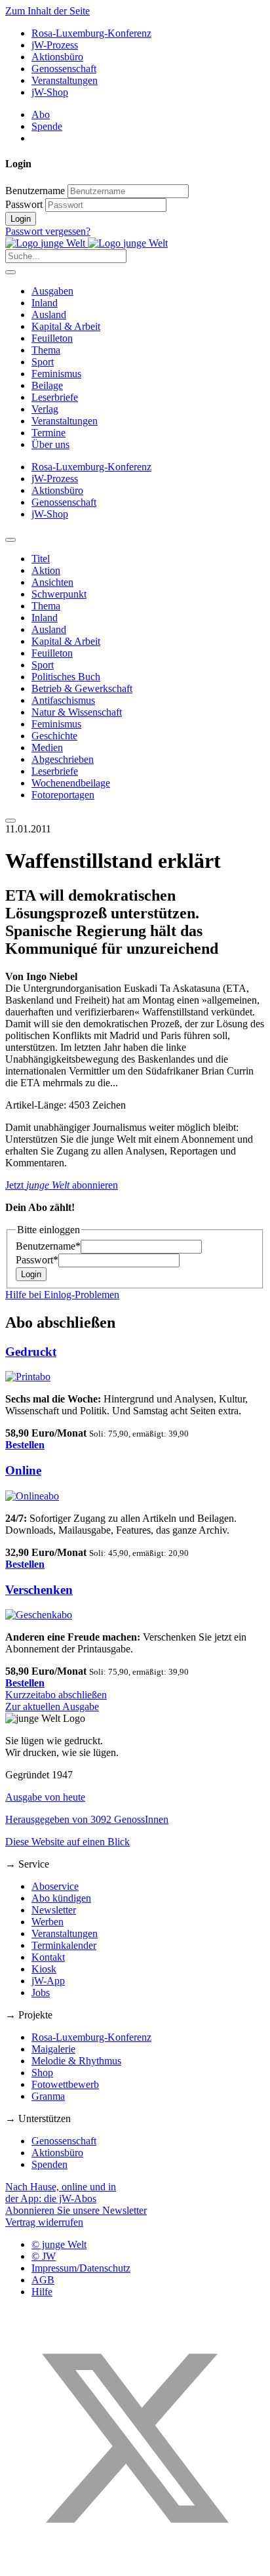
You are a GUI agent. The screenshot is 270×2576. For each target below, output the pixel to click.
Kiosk (44, 1969)
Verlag (45, 409)
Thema (46, 350)
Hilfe (42, 2292)
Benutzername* (48, 1246)
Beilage (47, 385)
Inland (45, 303)
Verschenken (39, 1590)
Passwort (24, 204)
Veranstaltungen (65, 80)
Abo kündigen (61, 1898)
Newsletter (54, 1910)
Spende (47, 126)
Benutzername (35, 191)
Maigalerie (53, 2049)
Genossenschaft (64, 69)
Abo (41, 114)
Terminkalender (64, 1945)
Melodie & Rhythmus (76, 2061)
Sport (43, 362)
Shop (42, 2073)
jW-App (48, 1981)
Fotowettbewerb (65, 2084)
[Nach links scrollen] (10, 540)
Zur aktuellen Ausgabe (52, 1707)
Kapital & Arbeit (66, 326)
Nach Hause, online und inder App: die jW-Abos (61, 2193)
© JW (44, 2256)
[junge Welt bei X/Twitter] (135, 2565)
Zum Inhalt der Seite (48, 11)
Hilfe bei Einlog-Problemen (62, 1295)
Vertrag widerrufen (44, 2222)
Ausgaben (52, 291)
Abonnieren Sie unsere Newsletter (76, 2210)
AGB (43, 2280)
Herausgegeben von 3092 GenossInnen (87, 1819)
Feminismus (56, 374)
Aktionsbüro (57, 57)
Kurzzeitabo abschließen (56, 1695)
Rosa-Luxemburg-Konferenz (91, 33)
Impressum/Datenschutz (81, 2268)
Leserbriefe (55, 397)
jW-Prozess (55, 45)
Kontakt (48, 1957)
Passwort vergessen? (48, 231)
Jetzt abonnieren (62, 1185)
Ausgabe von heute (45, 1797)
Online (23, 1470)
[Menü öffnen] (10, 272)
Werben (48, 1922)
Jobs (41, 1993)
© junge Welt (59, 2244)
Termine (48, 433)
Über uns (50, 444)
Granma (48, 2096)
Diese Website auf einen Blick (67, 1842)
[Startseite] (87, 243)
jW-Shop (50, 92)
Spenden (49, 2164)
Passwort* (37, 1260)
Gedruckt (31, 1352)
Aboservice (55, 1886)
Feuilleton (52, 338)
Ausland (49, 315)
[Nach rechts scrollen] (10, 821)
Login (21, 219)
